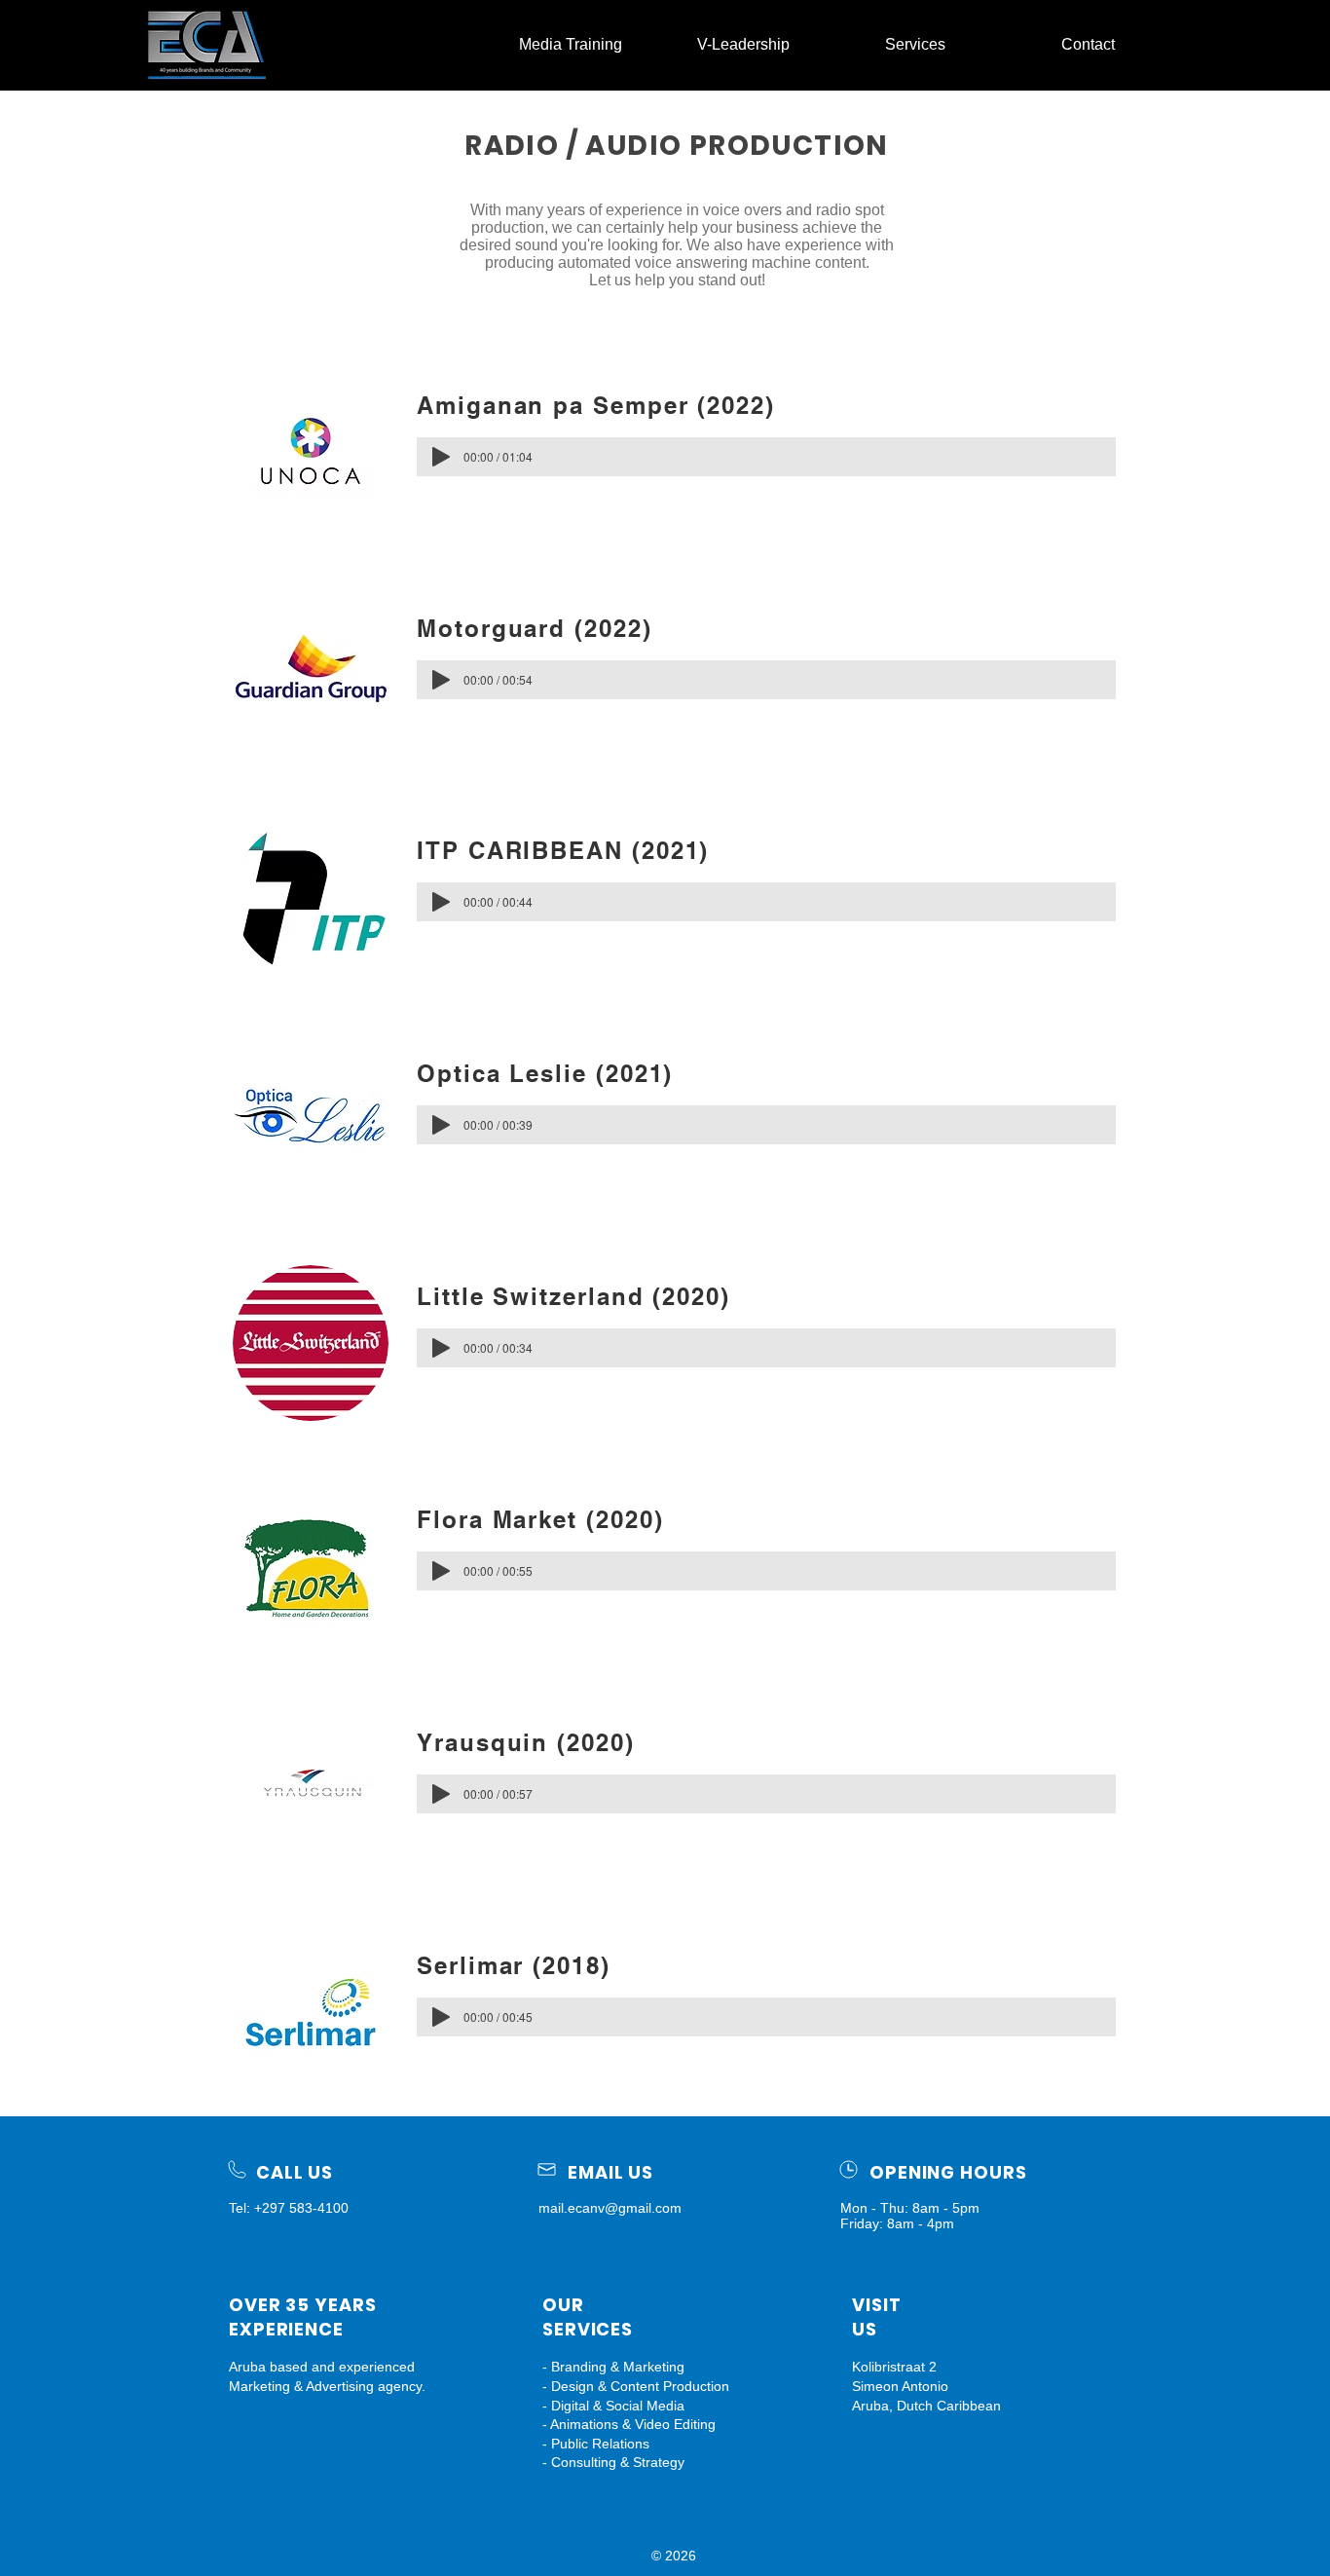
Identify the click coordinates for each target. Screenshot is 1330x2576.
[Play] (441, 457)
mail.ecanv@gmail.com (610, 2208)
